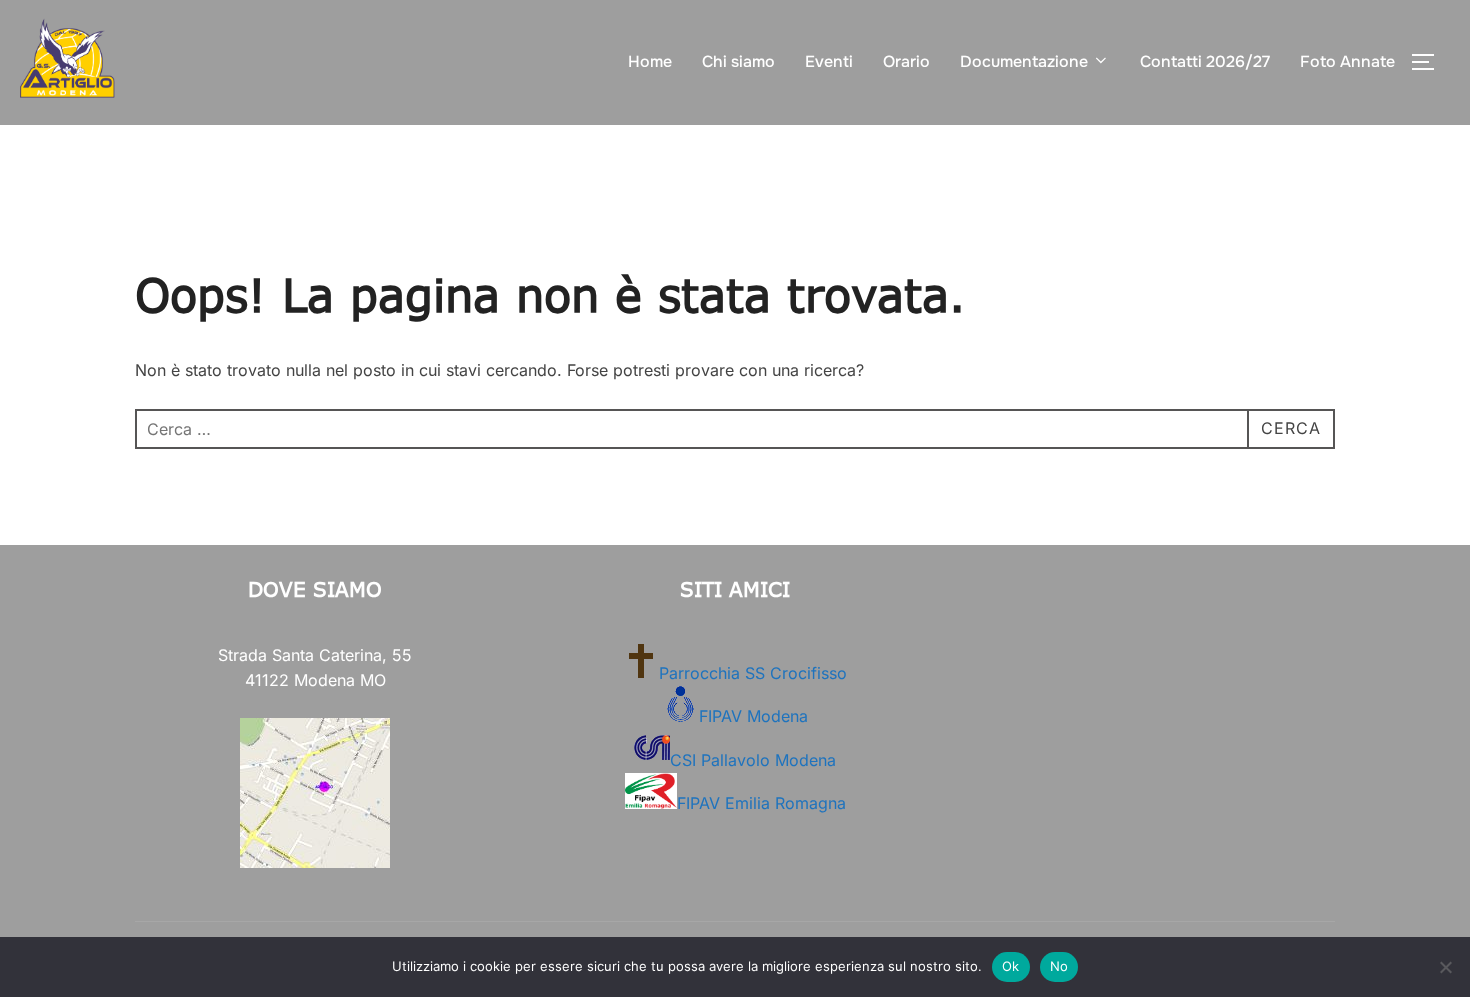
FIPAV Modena (753, 716)
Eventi (829, 61)
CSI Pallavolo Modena (753, 760)
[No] (1445, 967)
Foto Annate (1347, 61)
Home (650, 61)
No (1059, 966)
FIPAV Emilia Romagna (761, 803)
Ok (1011, 966)
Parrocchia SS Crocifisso (753, 673)
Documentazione (1024, 61)
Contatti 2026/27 (1205, 61)
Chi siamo (738, 61)
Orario (906, 61)
